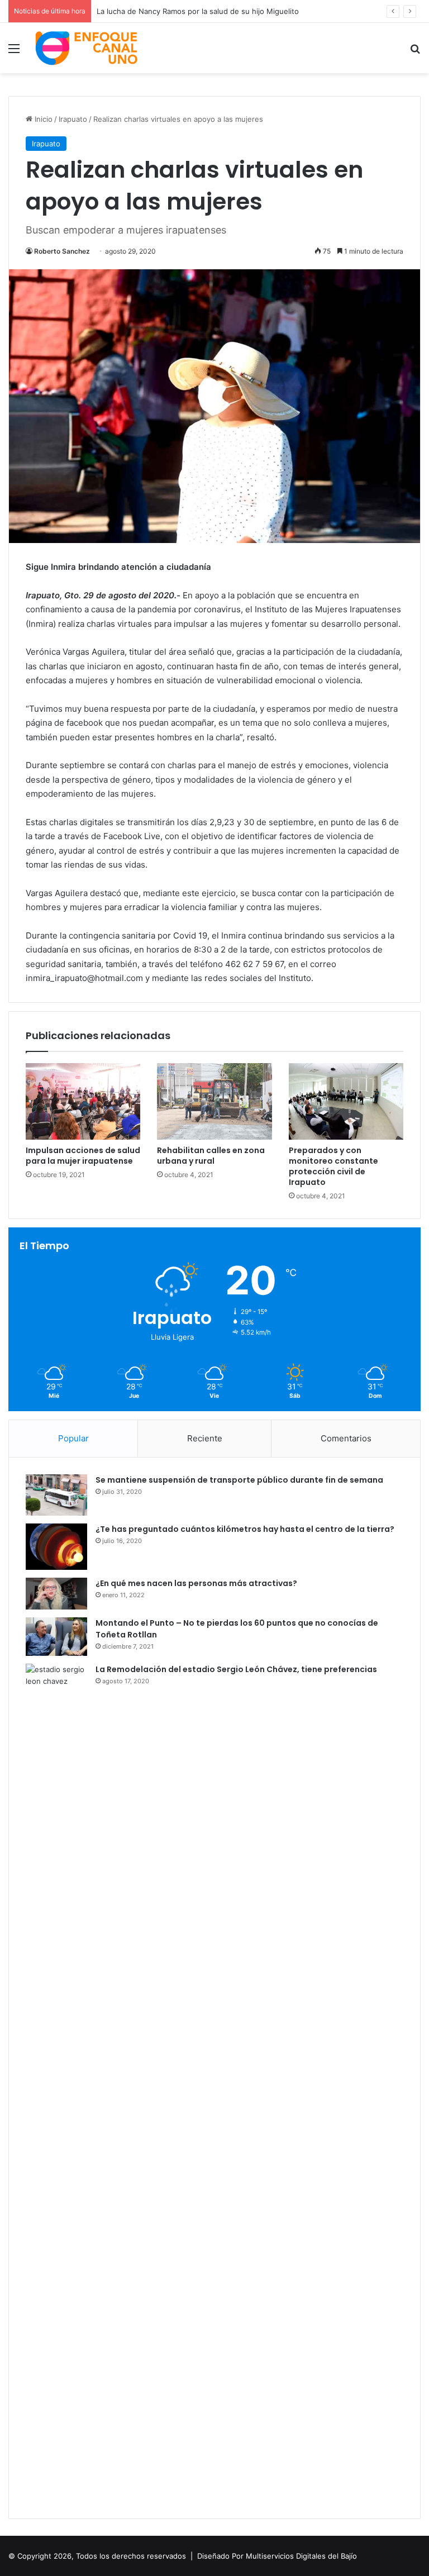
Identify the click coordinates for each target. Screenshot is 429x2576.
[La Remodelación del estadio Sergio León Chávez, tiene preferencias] (56, 2083)
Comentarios (346, 1438)
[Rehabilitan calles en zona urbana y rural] (214, 1101)
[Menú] (14, 52)
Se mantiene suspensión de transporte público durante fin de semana (239, 1480)
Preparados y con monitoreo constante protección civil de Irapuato (333, 1166)
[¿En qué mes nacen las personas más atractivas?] (56, 1594)
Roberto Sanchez (62, 251)
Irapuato (73, 119)
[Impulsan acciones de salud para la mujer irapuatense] (83, 1101)
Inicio (42, 119)
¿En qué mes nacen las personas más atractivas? (196, 1583)
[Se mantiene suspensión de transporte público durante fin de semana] (56, 1495)
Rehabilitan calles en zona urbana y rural (211, 1156)
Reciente (205, 1438)
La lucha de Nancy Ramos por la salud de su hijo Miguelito (198, 11)
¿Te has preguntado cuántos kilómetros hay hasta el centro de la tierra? (245, 1529)
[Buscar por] (415, 52)
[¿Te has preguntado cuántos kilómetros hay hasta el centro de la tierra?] (56, 1547)
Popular (73, 1438)
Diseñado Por (220, 2556)
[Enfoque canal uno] (87, 48)
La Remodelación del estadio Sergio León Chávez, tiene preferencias (236, 1669)
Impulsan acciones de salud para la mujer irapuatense (83, 1156)
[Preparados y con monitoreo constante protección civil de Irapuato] (346, 1101)
